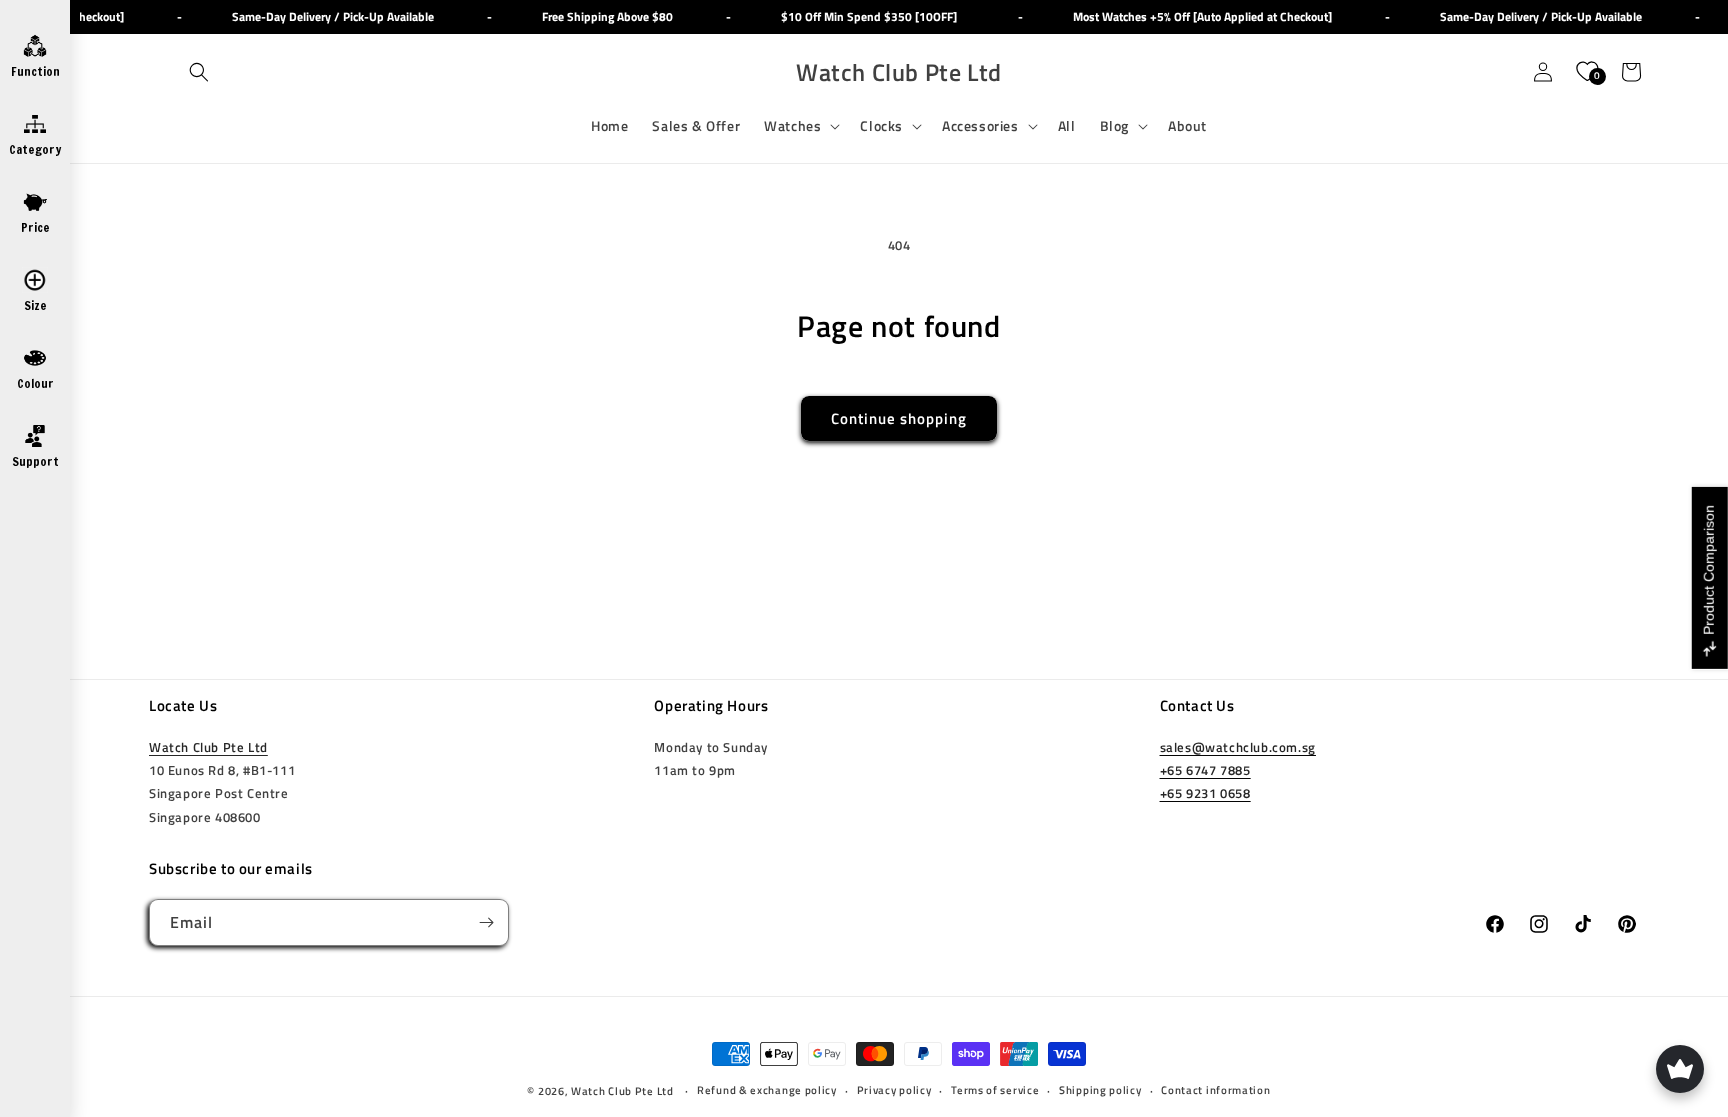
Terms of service (995, 1090)
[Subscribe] (486, 922)
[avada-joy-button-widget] (1680, 1069)
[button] (199, 72)
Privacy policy (894, 1090)
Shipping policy (1100, 1090)
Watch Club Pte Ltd (208, 747)
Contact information (1215, 1090)
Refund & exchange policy (767, 1090)
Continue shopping (899, 418)
